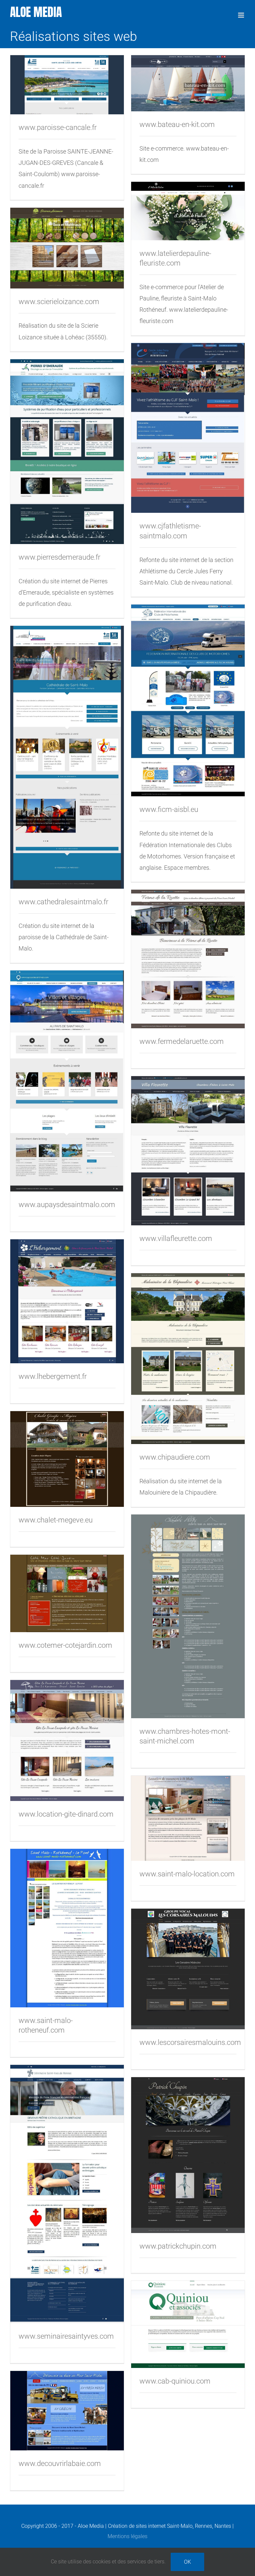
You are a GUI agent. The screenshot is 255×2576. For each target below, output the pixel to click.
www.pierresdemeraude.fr (59, 557)
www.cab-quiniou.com (175, 2381)
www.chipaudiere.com (175, 1457)
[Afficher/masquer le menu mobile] (242, 15)
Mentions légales (127, 2536)
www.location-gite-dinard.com (66, 1814)
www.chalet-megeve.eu (56, 1520)
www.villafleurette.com (176, 1238)
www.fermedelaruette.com (182, 1041)
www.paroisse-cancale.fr (58, 127)
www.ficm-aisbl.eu (169, 809)
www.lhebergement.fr (53, 1376)
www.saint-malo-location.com (187, 1874)
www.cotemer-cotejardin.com (65, 1645)
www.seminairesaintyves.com (66, 2336)
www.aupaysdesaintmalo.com (67, 1205)
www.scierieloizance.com (59, 302)
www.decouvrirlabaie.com (60, 2464)
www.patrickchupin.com (178, 2246)
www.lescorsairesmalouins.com (190, 2042)
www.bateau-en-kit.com (177, 124)
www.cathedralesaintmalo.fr (63, 902)
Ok (187, 2562)
